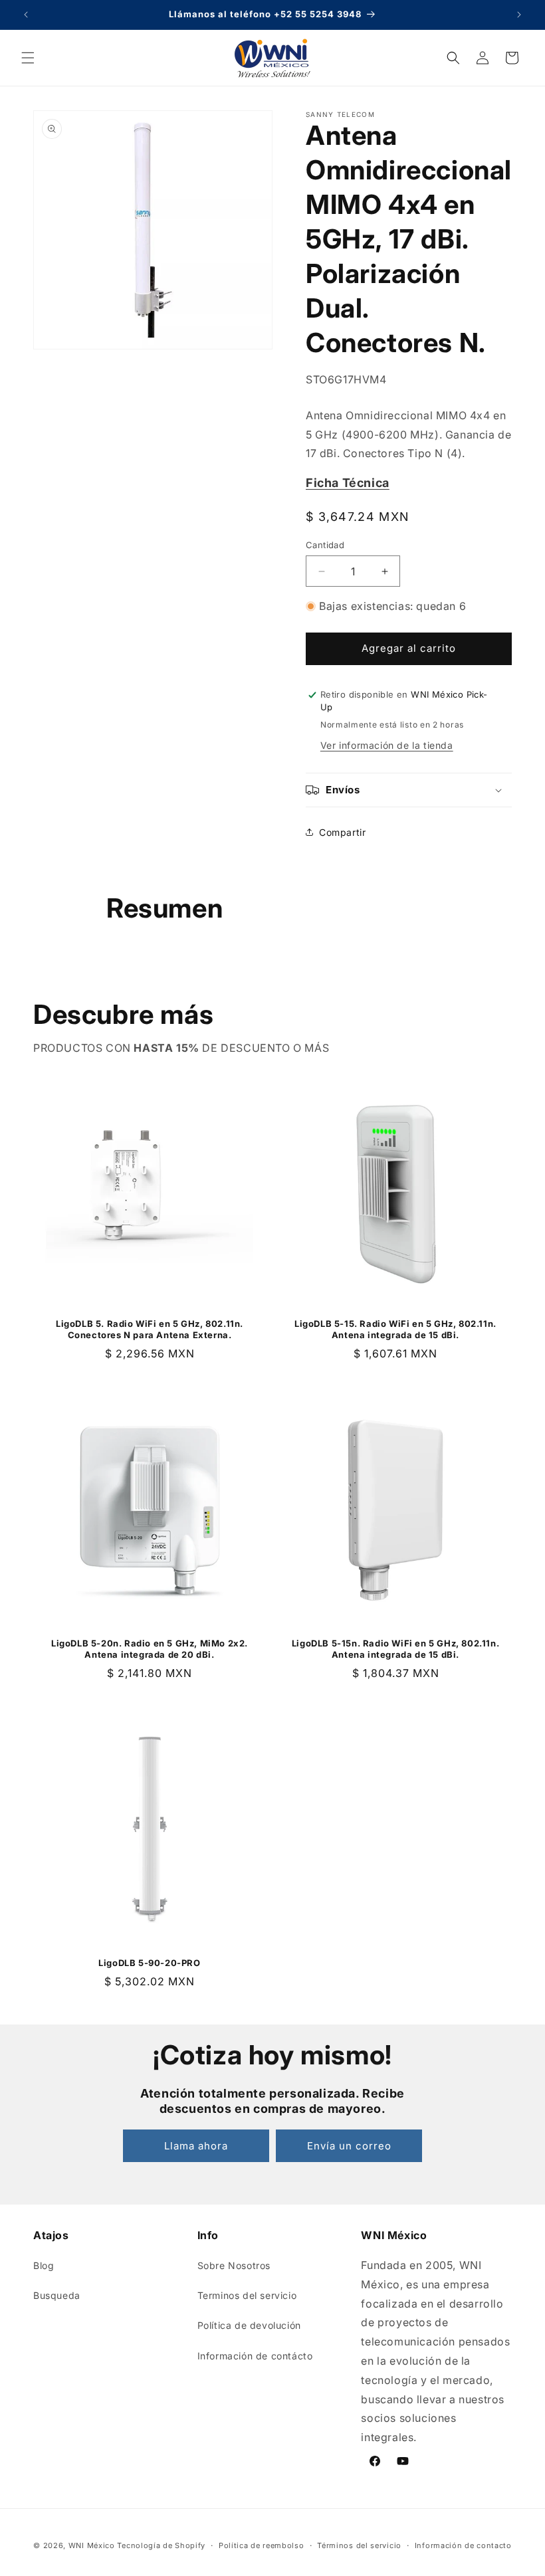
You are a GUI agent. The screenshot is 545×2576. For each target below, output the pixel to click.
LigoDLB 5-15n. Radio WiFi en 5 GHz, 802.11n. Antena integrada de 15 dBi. (395, 1649)
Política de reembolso (262, 2545)
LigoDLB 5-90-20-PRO (149, 1963)
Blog (44, 2265)
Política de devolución (249, 2325)
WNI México (92, 2545)
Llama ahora (196, 2146)
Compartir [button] (342, 832)
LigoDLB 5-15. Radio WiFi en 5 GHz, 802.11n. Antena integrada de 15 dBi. (395, 1329)
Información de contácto (255, 2356)
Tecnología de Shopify (161, 2545)
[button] (28, 58)
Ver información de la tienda (387, 745)
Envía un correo (349, 2146)
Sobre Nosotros (234, 2265)
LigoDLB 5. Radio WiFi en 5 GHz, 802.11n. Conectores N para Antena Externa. (150, 1329)
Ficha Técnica (348, 483)
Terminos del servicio (247, 2295)
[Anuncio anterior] (26, 15)
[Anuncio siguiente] (519, 15)
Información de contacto (463, 2545)
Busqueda (57, 2295)
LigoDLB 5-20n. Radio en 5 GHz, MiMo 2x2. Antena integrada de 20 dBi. (150, 1649)
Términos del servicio (359, 2545)
